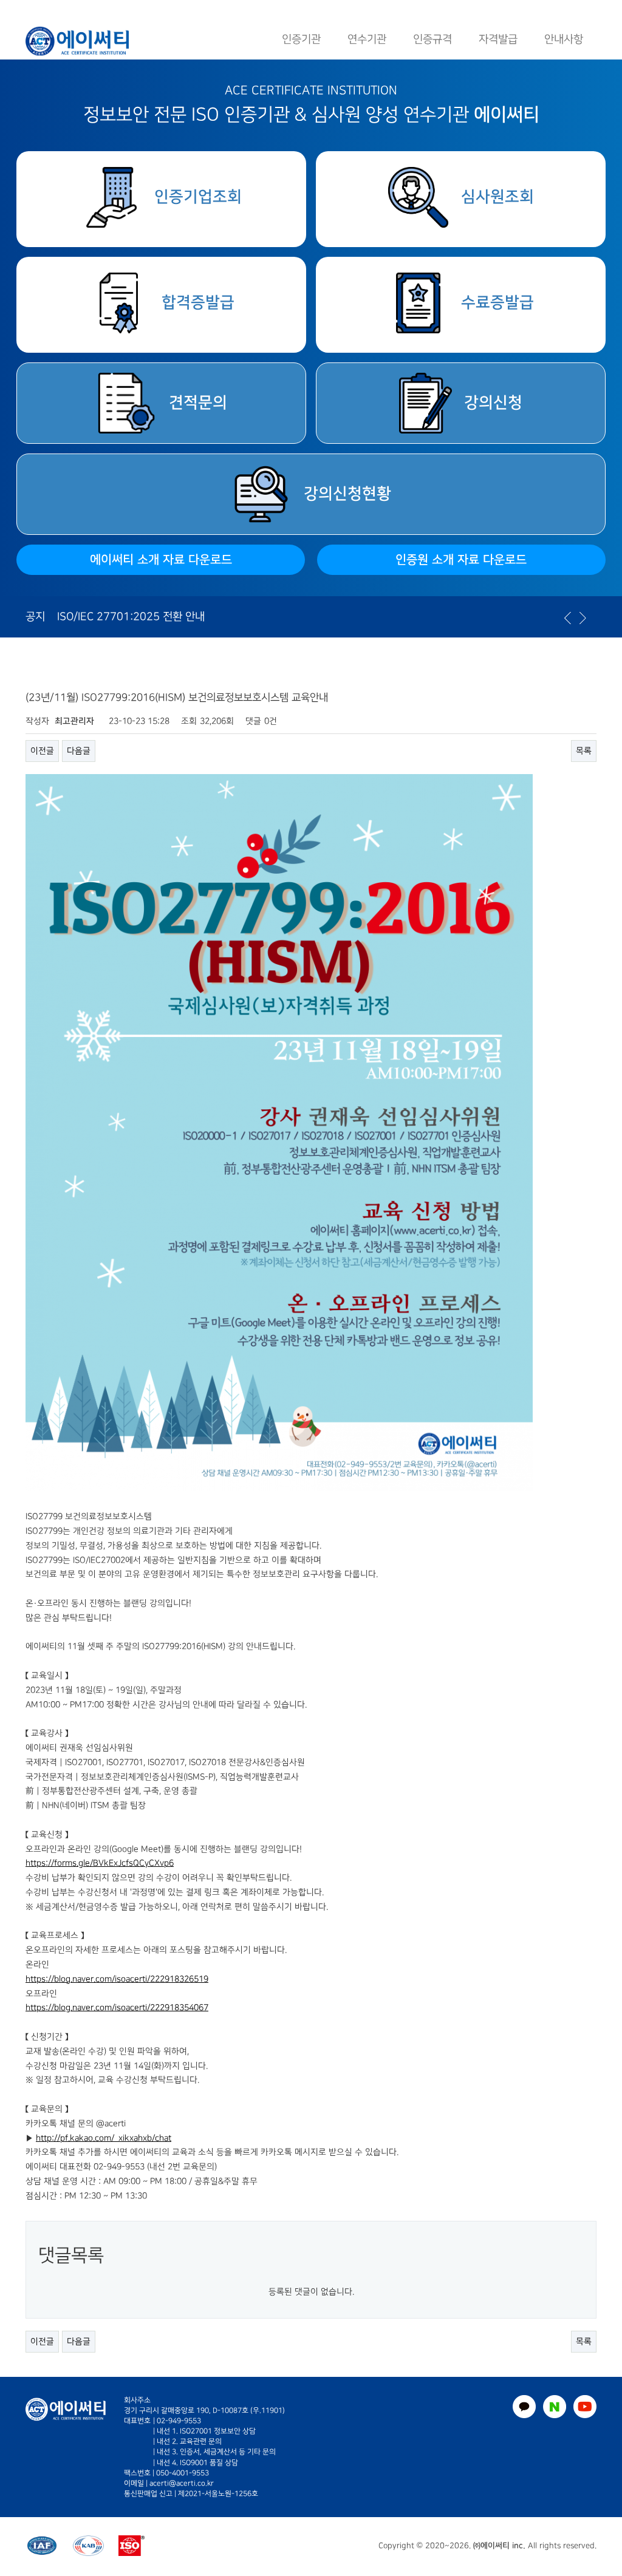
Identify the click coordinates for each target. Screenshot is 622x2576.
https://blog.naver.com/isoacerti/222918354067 (117, 2007)
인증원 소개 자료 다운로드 (461, 560)
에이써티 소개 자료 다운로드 (161, 560)
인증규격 (432, 39)
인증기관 (301, 39)
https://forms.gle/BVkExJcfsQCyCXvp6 (100, 1863)
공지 (35, 617)
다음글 (79, 751)
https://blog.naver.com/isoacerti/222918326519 (117, 1979)
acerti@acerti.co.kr (182, 2483)
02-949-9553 (179, 2421)
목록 (584, 751)
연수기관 (367, 39)
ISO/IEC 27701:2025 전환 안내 (131, 617)
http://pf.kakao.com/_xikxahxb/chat (104, 2138)
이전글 (42, 751)
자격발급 (498, 39)
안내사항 (564, 39)
